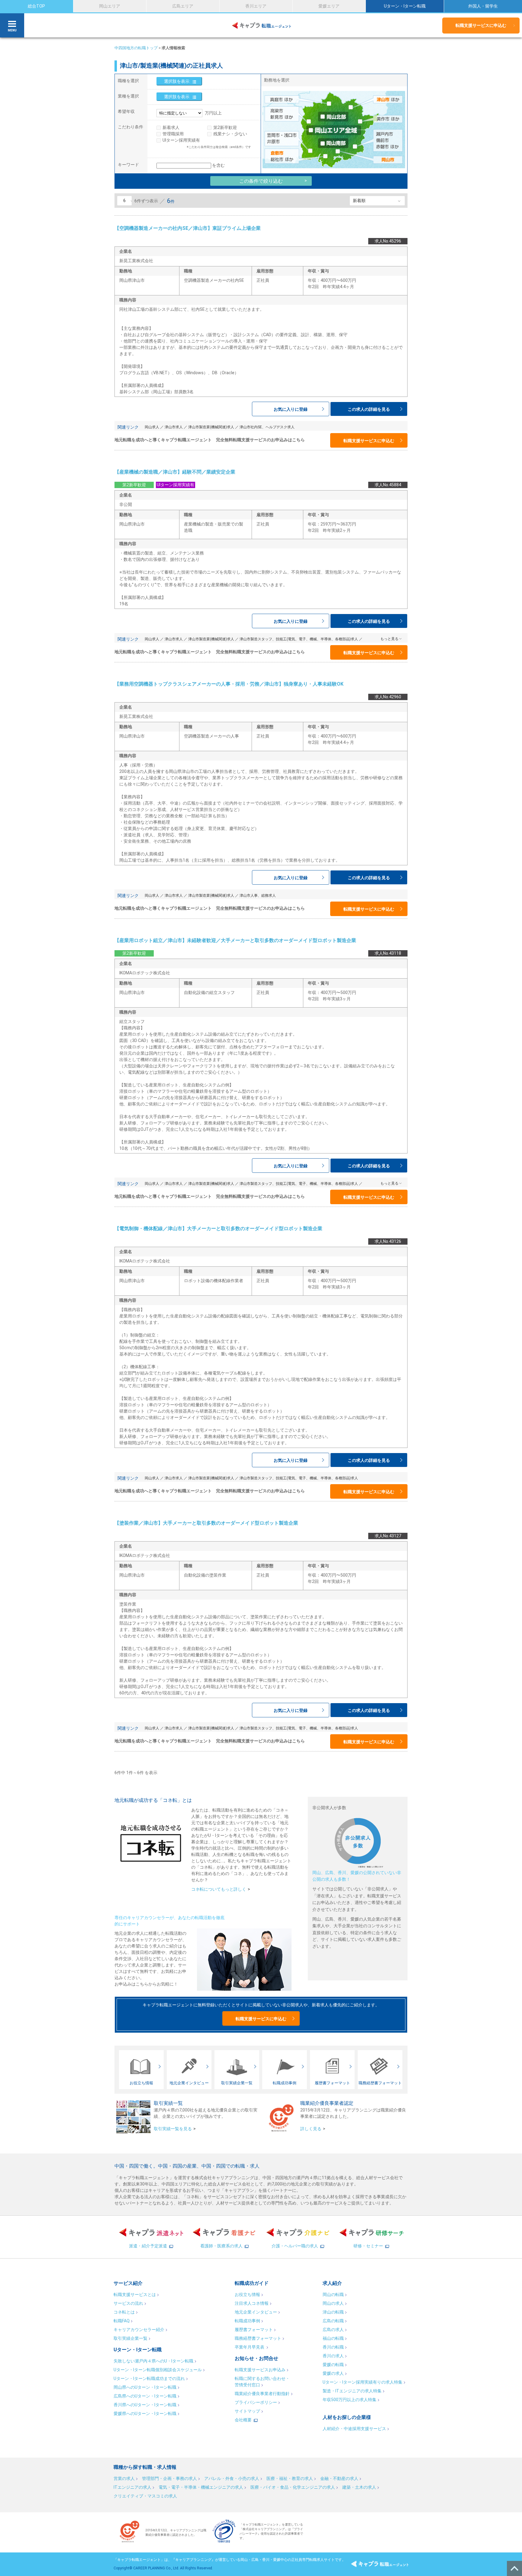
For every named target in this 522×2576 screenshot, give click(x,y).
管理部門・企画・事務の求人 (169, 2478)
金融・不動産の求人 (339, 2478)
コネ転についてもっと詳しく (219, 1889)
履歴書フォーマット (254, 2330)
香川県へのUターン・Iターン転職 (145, 2405)
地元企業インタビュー (256, 2312)
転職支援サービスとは (135, 2295)
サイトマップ (247, 2411)
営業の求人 (124, 2478)
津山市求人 (174, 427)
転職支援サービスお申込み (260, 2370)
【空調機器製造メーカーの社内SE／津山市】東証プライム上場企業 (188, 228)
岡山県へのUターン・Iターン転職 (145, 2387)
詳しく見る (311, 2129)
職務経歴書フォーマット (258, 2338)
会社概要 (243, 2420)
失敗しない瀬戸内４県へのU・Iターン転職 (153, 2361)
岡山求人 (152, 427)
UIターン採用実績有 (181, 140)
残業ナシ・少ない (230, 134)
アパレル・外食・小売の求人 (232, 2478)
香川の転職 (333, 2347)
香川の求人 (333, 2356)
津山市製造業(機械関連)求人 (211, 427)
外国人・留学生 (483, 6)
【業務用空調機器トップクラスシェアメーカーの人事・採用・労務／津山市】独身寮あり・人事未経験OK (229, 684)
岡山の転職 (333, 2295)
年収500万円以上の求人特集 (350, 2400)
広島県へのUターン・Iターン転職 (145, 2396)
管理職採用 (173, 134)
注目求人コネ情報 (252, 2303)
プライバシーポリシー (256, 2402)
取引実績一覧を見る (173, 2129)
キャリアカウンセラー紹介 (139, 2330)
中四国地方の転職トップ (136, 48)
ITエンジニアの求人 (132, 2487)
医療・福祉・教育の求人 (290, 2478)
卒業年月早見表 (250, 2347)
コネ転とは (124, 2312)
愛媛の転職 (333, 2365)
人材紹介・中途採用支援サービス (354, 2429)
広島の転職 (333, 2321)
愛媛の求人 (333, 2373)
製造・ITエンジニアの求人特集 (352, 2391)
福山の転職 (333, 2338)
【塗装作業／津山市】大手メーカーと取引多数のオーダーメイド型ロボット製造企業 (206, 1523)
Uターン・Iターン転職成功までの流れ (149, 2378)
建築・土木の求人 (359, 2487)
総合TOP (36, 6)
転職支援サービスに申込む (481, 25)
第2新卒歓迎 (225, 127)
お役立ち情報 (247, 2295)
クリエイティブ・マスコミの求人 (145, 2496)
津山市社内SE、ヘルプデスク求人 (267, 427)
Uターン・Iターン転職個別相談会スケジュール (158, 2370)
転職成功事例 (247, 2321)
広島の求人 (333, 2330)
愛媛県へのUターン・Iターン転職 (145, 2414)
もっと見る (389, 639)
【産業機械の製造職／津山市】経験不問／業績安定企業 (175, 472)
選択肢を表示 (177, 81)
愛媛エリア (329, 6)
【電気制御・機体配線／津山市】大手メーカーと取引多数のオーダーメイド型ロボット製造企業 (218, 1229)
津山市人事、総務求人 (258, 896)
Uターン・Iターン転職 (405, 6)
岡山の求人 (333, 2303)
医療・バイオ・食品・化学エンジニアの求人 (293, 2487)
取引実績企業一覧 (130, 2338)
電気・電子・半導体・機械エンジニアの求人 (201, 2487)
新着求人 (171, 127)
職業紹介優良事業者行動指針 (262, 2394)
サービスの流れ (128, 2303)
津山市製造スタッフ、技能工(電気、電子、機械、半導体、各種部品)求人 (299, 639)
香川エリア (256, 6)
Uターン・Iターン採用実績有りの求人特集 (362, 2382)
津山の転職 (333, 2312)
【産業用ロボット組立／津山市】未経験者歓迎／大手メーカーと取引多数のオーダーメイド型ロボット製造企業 (235, 940)
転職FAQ (122, 2321)
